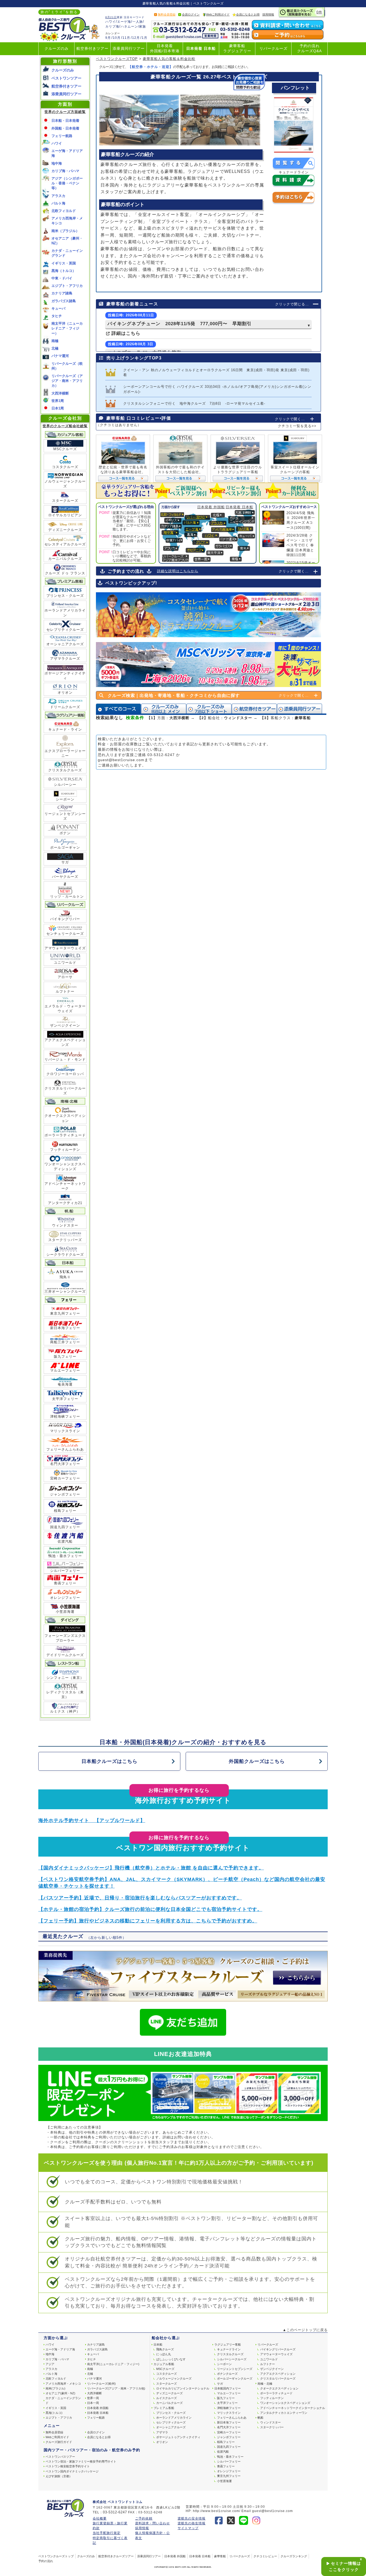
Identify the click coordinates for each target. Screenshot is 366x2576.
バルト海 (58, 203)
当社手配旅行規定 (107, 2533)
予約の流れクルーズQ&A (309, 48)
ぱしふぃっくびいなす (171, 2359)
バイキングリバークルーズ (278, 2349)
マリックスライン (65, 1431)
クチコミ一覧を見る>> (297, 426)
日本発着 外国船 (211, 507)
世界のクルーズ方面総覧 (65, 112)
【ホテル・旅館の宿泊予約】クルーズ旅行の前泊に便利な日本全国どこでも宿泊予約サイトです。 (150, 1909)
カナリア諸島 (62, 293)
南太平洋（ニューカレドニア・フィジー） (67, 328)
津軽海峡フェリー (65, 1416)
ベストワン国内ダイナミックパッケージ (72, 2471)
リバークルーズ (273, 49)
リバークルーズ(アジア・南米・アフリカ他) (116, 2388)
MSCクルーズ (65, 449)
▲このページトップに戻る (305, 2330)
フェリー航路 (62, 136)
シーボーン (65, 799)
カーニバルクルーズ (65, 559)
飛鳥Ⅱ (65, 1277)
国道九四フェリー (65, 1527)
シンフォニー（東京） (65, 1678)
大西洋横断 (60, 393)
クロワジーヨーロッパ (65, 1074)
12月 (136, 38)
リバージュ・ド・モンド (65, 1059)
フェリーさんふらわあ (65, 1449)
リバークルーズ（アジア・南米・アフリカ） (67, 381)
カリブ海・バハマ (65, 171)
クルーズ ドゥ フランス (65, 573)
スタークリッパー (272, 2427)
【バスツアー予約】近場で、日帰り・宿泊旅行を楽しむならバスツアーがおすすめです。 (140, 1898)
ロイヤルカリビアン (65, 515)
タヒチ (57, 316)
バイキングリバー (65, 919)
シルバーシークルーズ (232, 2359)
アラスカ (58, 196)
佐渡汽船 (65, 1541)
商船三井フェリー (65, 1342)
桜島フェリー (65, 1511)
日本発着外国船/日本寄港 (165, 48)
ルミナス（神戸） (65, 1711)
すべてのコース (118, 709)
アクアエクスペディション (278, 2374)
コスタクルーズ (65, 467)
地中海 (57, 163)
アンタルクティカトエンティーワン (284, 2413)
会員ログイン (191, 14)
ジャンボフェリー (65, 1494)
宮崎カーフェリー (65, 1478)
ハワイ (111, 22)
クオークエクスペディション (65, 1118)
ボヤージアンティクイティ (65, 676)
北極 (55, 348)
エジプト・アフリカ (67, 286)
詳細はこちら (125, 333)
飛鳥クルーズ (165, 2349)
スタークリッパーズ (65, 1240)
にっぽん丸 (164, 2354)
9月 (108, 38)
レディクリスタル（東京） (65, 1695)
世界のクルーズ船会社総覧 (65, 426)
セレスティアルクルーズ (65, 544)
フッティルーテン (65, 1150)
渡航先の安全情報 (192, 2518)
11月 (126, 38)
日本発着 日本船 (201, 49)
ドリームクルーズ (65, 707)
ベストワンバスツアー (60, 2457)
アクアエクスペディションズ (65, 1042)
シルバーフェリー (65, 1571)
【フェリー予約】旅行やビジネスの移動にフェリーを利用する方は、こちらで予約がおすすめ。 (148, 1921)
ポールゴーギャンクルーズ (235, 2378)
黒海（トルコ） (64, 271)
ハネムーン (129, 26)
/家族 (142, 26)
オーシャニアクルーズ (65, 644)
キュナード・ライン (65, 729)
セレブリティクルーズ (65, 630)
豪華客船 (220, 2556)
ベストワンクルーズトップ (56, 2556)
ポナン (65, 833)
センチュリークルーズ (65, 934)
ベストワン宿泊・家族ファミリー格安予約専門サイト (81, 2461)
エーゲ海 (124, 22)
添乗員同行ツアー (129, 49)
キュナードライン (229, 2349)
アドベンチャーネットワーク (65, 1186)
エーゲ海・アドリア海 (60, 2349)
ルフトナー (65, 991)
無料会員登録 (167, 14)
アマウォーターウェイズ (65, 948)
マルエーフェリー (65, 1370)
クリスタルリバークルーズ (65, 1091)
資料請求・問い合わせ (152, 2523)
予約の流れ (46, 2561)
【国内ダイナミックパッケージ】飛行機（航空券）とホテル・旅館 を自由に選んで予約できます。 (151, 1868)
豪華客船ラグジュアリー (237, 48)
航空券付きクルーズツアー (116, 2556)
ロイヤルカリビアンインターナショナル (183, 2388)
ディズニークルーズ (65, 530)
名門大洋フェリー (65, 1464)
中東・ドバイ (62, 278)
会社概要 (100, 2518)
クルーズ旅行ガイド (59, 2442)
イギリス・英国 (64, 263)
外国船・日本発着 (65, 128)
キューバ (58, 308)
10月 (117, 38)
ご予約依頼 (144, 2518)
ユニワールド (65, 963)
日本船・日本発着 (65, 121)
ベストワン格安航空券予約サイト (68, 2466)
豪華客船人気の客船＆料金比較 (169, 59)
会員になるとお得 (248, 14)
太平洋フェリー (65, 1399)
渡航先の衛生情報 (192, 2523)
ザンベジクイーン (65, 1025)
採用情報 (268, 14)
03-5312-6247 (161, 755)
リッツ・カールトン (65, 894)
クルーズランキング (294, 2556)
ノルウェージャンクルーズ (65, 484)
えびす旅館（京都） (59, 2476)
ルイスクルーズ (167, 2398)
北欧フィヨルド (64, 211)
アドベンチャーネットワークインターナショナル (293, 2408)
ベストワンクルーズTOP (117, 59)
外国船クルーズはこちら (257, 1761)
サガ (65, 862)
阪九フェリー (65, 1357)
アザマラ (162, 2432)
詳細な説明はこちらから (178, 571)
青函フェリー (65, 1583)
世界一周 (93, 2398)
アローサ (65, 977)
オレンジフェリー (65, 1598)
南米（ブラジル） (65, 231)
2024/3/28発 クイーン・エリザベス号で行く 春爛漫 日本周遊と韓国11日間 (300, 545)
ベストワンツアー (66, 78)
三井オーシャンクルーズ (65, 1291)
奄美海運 (65, 1384)
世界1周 (58, 401)
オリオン (65, 693)
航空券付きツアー (92, 49)
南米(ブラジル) (55, 2388)
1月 (145, 38)
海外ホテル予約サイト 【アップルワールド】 (92, 1820)
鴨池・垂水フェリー (65, 1556)
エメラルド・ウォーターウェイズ (65, 1009)
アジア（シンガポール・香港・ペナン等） (67, 183)
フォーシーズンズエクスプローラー (65, 1638)
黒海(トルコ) (54, 2413)
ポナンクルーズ (227, 2374)
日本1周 (58, 408)
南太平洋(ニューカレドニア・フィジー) (113, 2364)
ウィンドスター (65, 1225)
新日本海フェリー (65, 1328)
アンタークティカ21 (65, 1203)
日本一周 (93, 2403)
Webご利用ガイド (218, 14)
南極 (55, 341)
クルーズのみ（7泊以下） (209, 709)
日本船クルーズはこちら (109, 1761)
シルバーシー (65, 785)
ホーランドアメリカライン (65, 613)
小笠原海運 (65, 1612)
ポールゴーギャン (65, 847)
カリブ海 (112, 26)
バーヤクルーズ (65, 877)
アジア (50, 2364)
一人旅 (138, 22)
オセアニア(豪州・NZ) (60, 2393)
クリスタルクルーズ (65, 770)
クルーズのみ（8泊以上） (164, 709)
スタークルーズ (65, 501)
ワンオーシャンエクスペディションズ (65, 1166)
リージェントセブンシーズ (65, 816)
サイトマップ (188, 2528)
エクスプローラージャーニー (65, 753)
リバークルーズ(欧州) (101, 2384)
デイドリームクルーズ (65, 1655)
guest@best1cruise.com (121, 760)
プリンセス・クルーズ (65, 596)
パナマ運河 (60, 356)
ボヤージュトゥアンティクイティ (178, 2437)
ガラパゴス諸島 (64, 301)
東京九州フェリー (65, 1313)
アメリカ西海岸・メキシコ (63, 2384)
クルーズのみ (57, 49)
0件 (319, 12)
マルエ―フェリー (229, 2393)
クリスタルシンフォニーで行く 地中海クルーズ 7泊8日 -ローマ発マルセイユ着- (194, 403)
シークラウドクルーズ (65, 1255)
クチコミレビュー (265, 2556)
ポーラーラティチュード (65, 1135)
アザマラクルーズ (65, 659)
